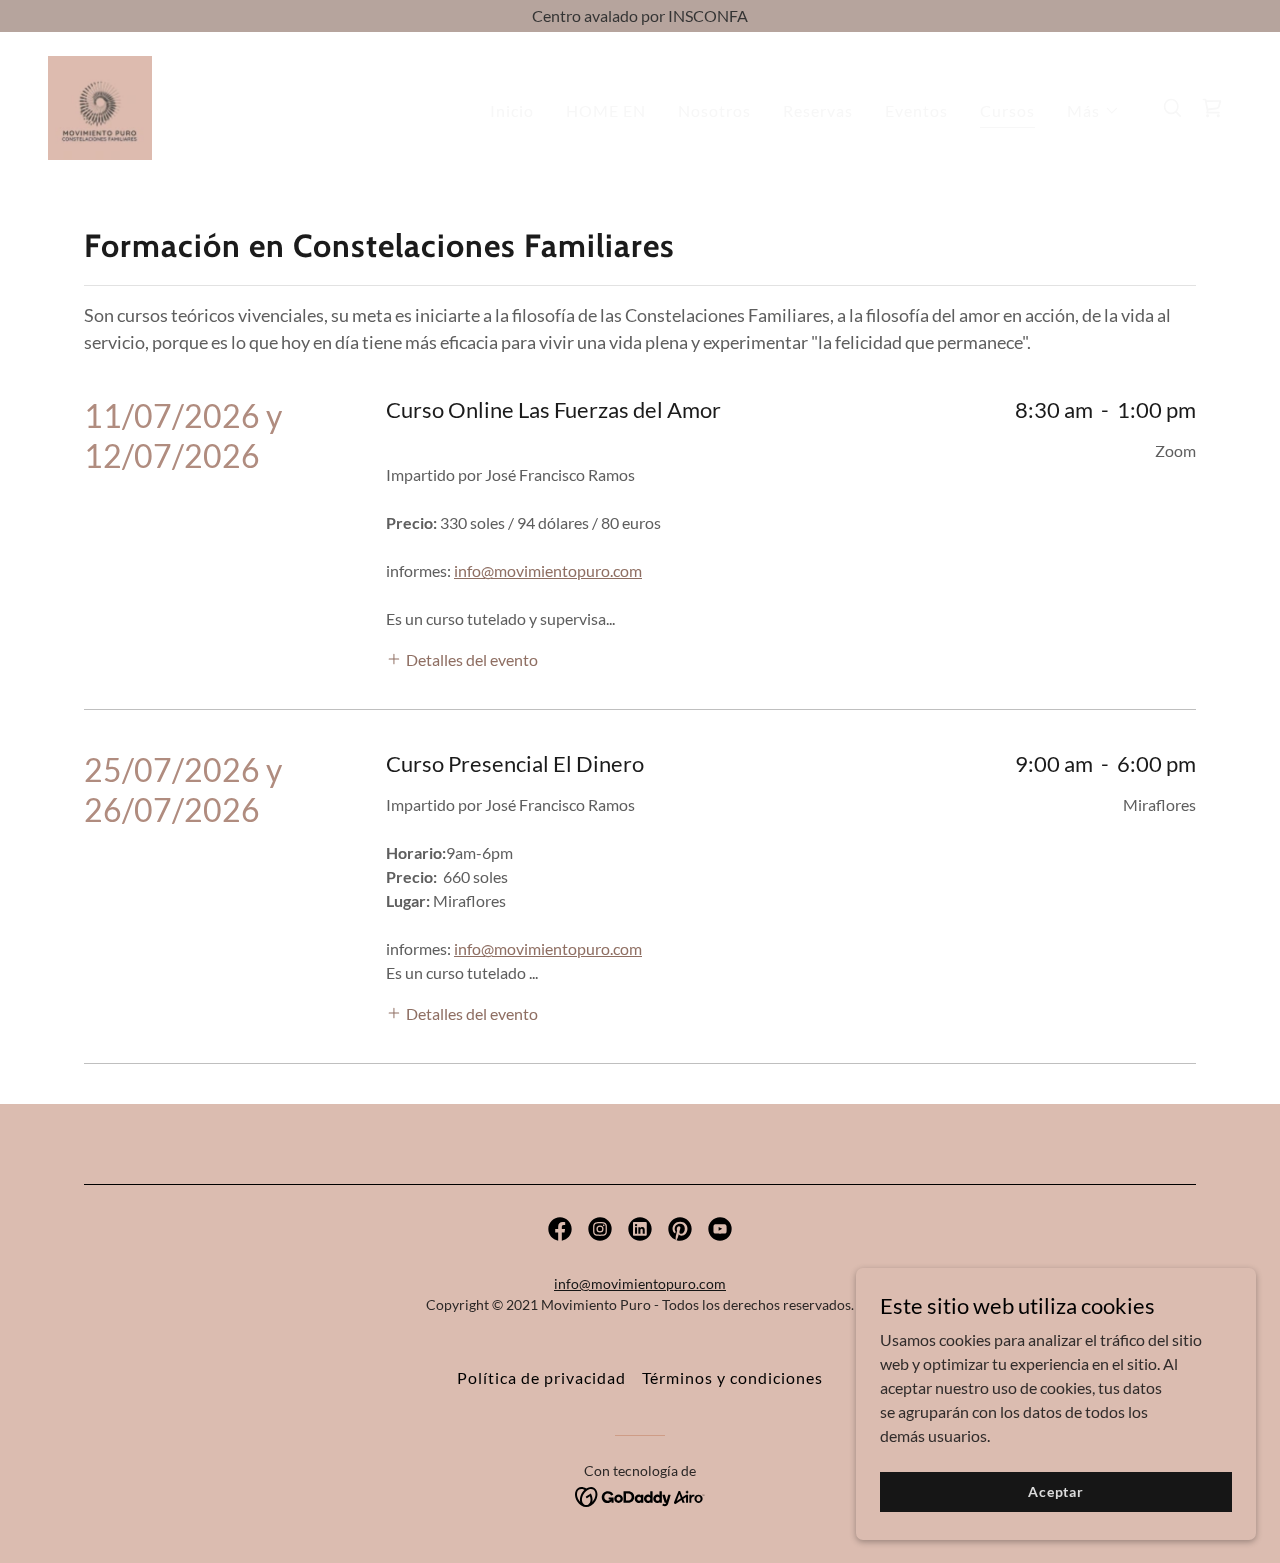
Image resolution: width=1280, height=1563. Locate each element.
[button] (1093, 111)
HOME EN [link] (606, 110)
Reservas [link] (818, 110)
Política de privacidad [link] (541, 1377)
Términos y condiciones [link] (732, 1377)
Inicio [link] (512, 110)
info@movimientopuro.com (548, 570)
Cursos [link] (1007, 110)
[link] (100, 105)
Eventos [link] (916, 110)
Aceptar (1056, 1491)
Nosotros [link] (714, 110)
